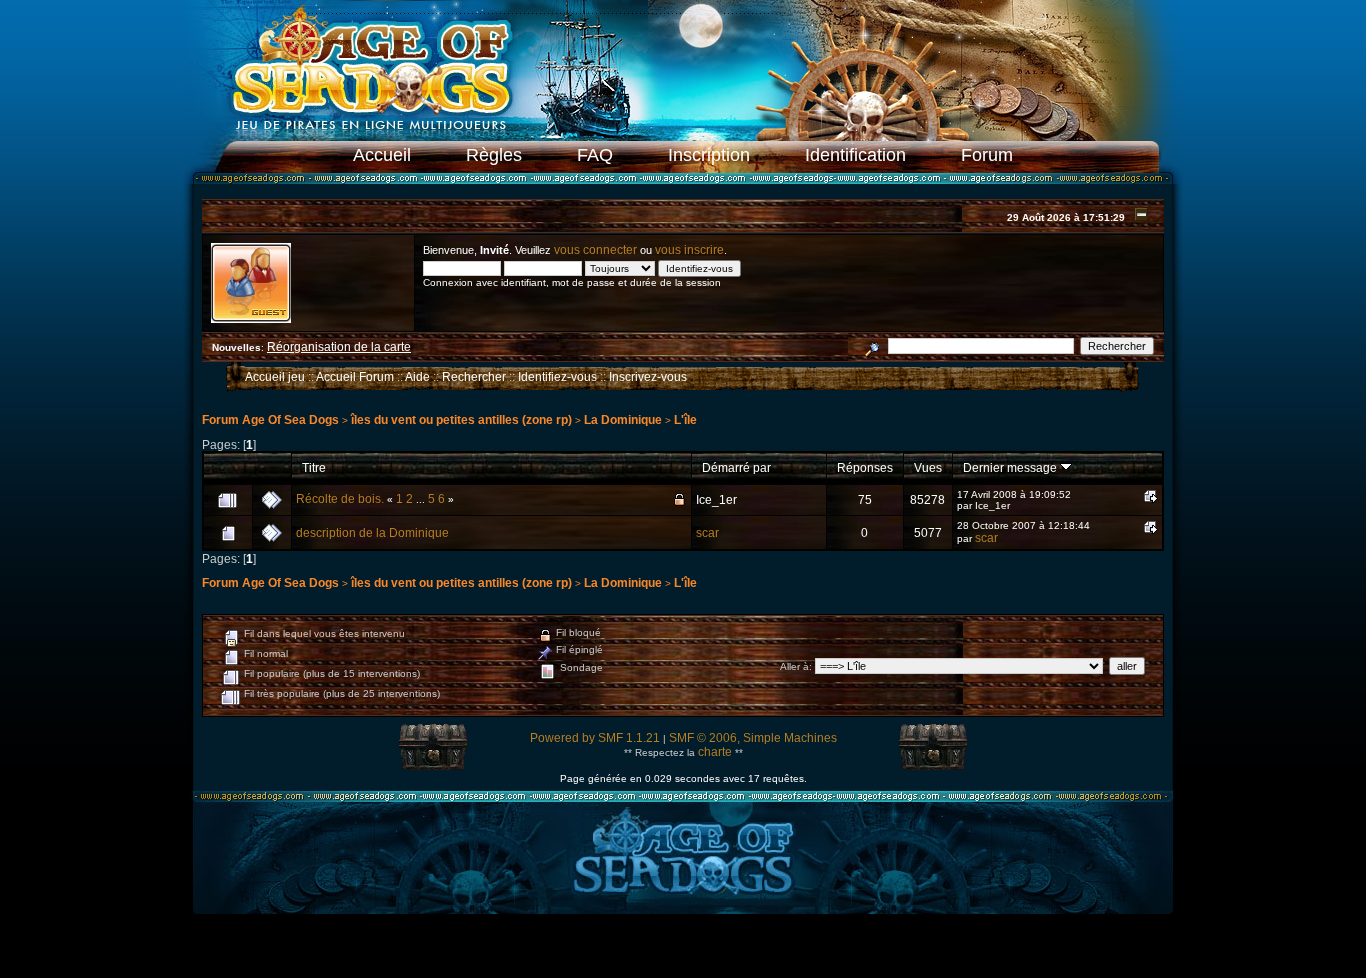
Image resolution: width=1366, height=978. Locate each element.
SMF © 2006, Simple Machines (753, 738)
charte (715, 752)
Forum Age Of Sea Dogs (270, 420)
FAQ (595, 155)
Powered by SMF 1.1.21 (595, 738)
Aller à (794, 666)
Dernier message (1011, 467)
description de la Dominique (372, 533)
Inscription (709, 155)
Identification (855, 155)
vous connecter (595, 250)
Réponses (865, 467)
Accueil (382, 155)
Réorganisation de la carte (339, 347)
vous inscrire (689, 250)
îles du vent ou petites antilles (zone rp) (461, 420)
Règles (494, 155)
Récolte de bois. (340, 499)
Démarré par (736, 467)
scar (707, 533)
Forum (987, 155)
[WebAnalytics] (683, 950)
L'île (685, 420)
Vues (928, 467)
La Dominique (623, 420)
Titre (314, 467)
